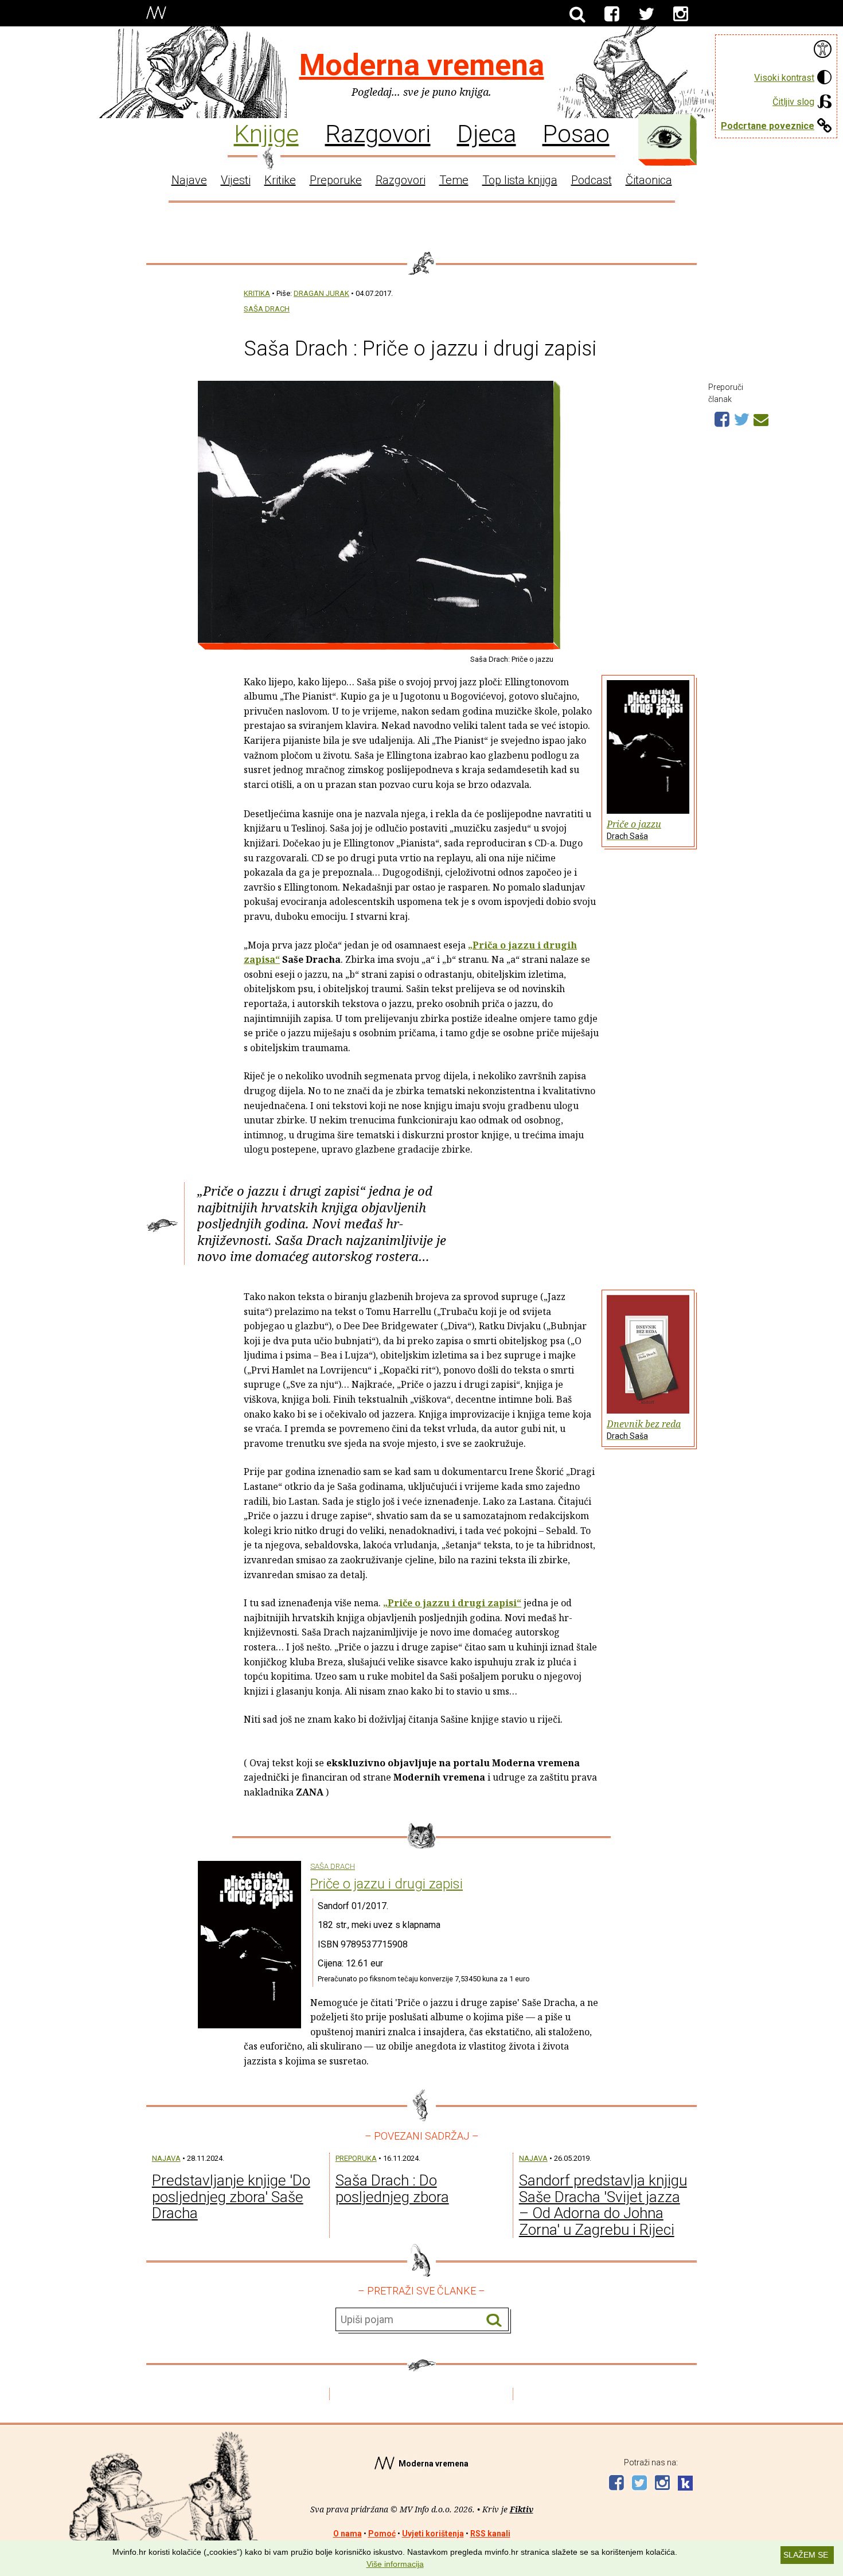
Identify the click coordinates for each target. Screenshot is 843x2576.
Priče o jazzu (634, 829)
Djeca (487, 133)
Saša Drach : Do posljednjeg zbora (392, 2189)
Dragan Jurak (321, 293)
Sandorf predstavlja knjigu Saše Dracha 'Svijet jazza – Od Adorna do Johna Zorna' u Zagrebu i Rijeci (603, 2205)
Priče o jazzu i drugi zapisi (387, 1884)
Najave (189, 180)
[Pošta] (761, 418)
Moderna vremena (422, 65)
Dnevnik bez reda (644, 1429)
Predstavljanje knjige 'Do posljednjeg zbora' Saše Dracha (231, 2197)
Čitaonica (649, 180)
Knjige (266, 133)
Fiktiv (522, 2509)
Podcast (592, 180)
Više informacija (395, 2564)
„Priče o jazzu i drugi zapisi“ (452, 1603)
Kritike (280, 180)
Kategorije (665, 137)
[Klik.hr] (685, 2485)
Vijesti (236, 180)
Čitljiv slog (793, 102)
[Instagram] (681, 14)
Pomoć (382, 2534)
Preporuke (336, 180)
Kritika (257, 293)
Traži (494, 2320)
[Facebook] (612, 14)
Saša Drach (267, 309)
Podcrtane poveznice (768, 126)
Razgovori (378, 133)
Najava (166, 2158)
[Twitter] (646, 14)
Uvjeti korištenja (433, 2534)
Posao (576, 133)
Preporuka (356, 2158)
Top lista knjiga (520, 180)
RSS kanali (490, 2534)
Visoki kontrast (784, 78)
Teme (454, 180)
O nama (348, 2534)
